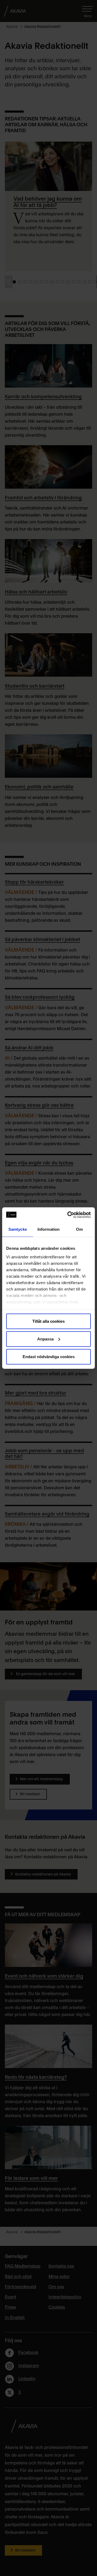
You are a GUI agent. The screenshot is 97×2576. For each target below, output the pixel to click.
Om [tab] (79, 1229)
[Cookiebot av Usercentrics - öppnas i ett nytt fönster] (68, 1215)
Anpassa (45, 1339)
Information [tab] (48, 1229)
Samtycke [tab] (18, 1229)
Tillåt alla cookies (48, 1321)
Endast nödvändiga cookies (49, 1356)
